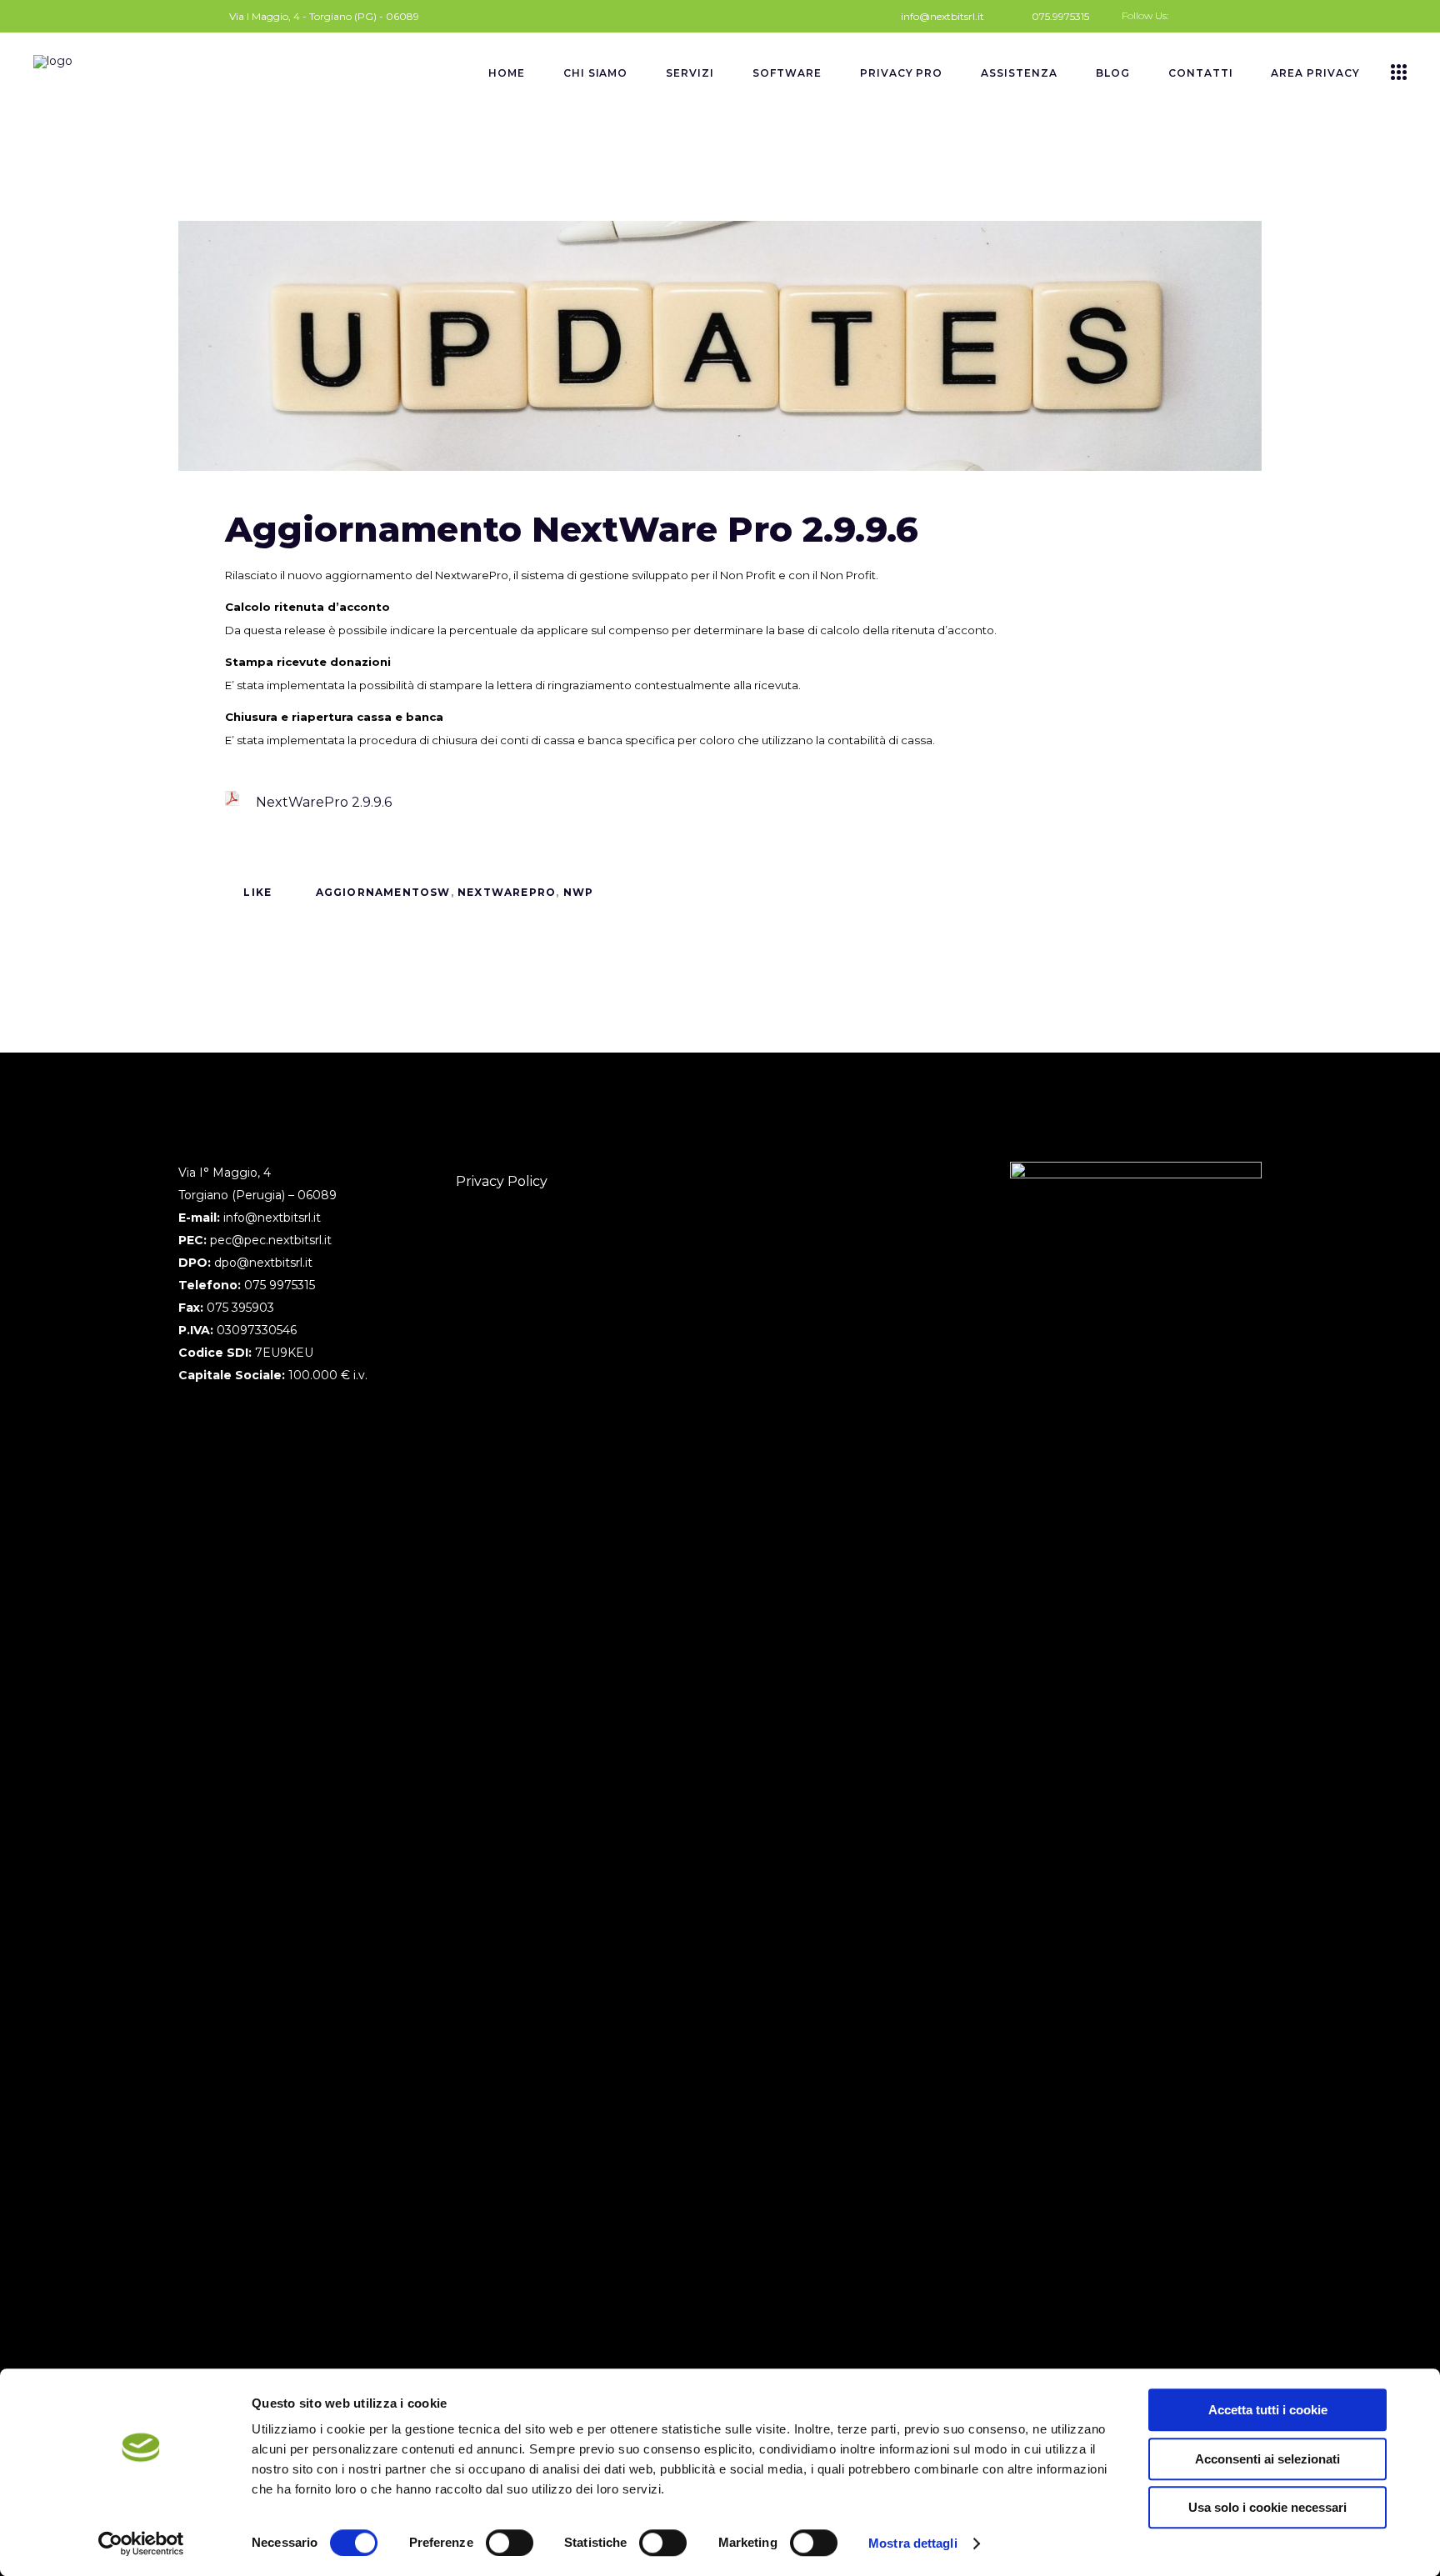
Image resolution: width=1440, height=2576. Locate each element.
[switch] (510, 2543)
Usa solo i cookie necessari (1267, 2507)
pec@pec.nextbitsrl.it (271, 1240)
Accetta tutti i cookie (1268, 2410)
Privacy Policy (502, 1181)
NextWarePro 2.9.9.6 (324, 802)
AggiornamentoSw (383, 892)
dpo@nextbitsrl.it (263, 1263)
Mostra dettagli (913, 2543)
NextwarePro (507, 892)
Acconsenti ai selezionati (1267, 2459)
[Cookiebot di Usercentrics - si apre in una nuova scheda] (141, 2543)
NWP (579, 892)
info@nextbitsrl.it (272, 1218)
